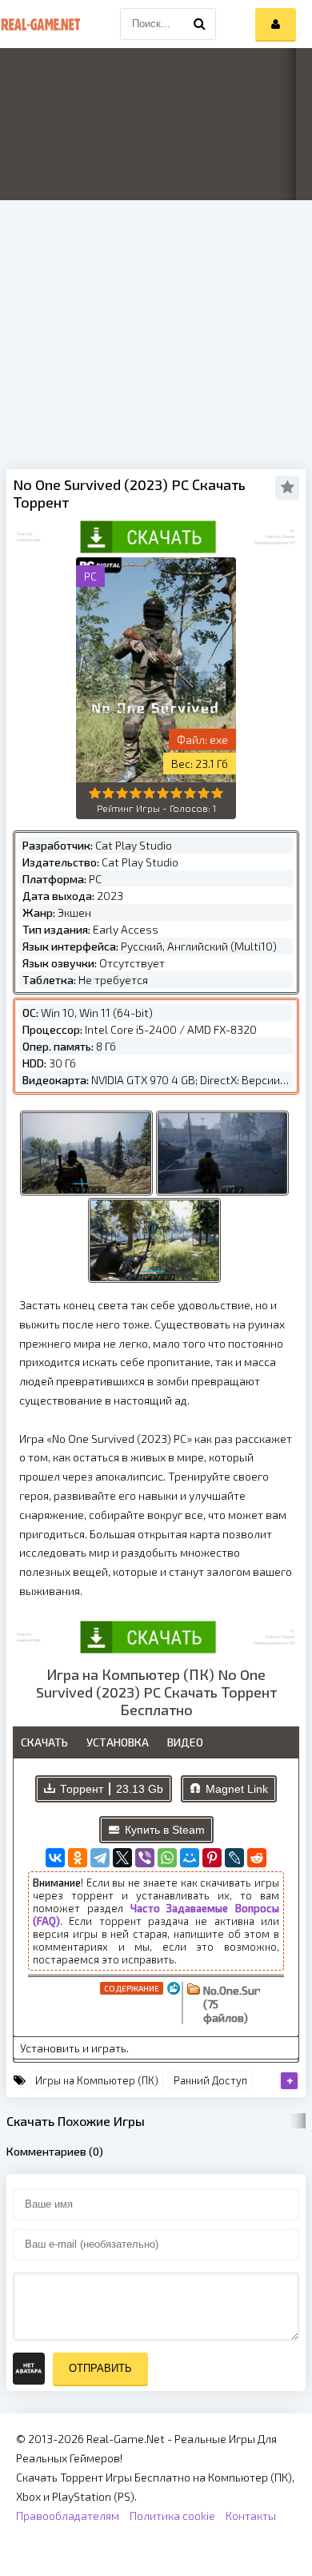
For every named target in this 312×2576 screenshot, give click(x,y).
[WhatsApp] (167, 1858)
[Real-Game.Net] (40, 24)
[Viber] (145, 1858)
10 (217, 793)
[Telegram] (100, 1858)
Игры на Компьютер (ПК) (97, 2080)
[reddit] (257, 1858)
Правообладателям (68, 2516)
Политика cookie (172, 2516)
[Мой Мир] (190, 1858)
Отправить (100, 2368)
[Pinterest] (212, 1858)
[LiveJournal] (234, 1858)
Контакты (251, 2516)
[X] (122, 1858)
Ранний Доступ (210, 2080)
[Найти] (200, 24)
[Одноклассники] (78, 1858)
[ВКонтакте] (55, 1858)
